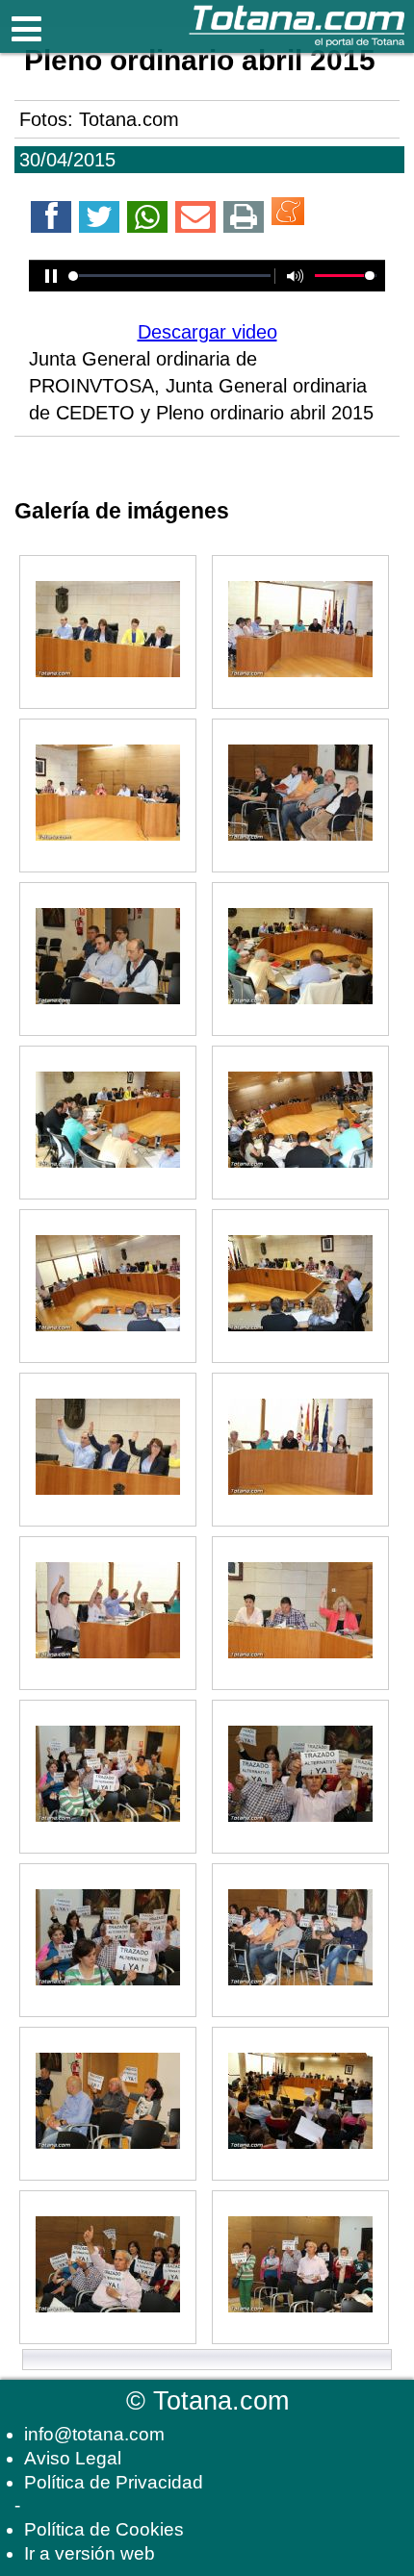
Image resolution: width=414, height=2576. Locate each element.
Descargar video (207, 332)
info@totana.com (94, 2434)
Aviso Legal (73, 2458)
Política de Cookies (104, 2529)
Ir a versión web (90, 2553)
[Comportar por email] (195, 220)
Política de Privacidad (114, 2482)
